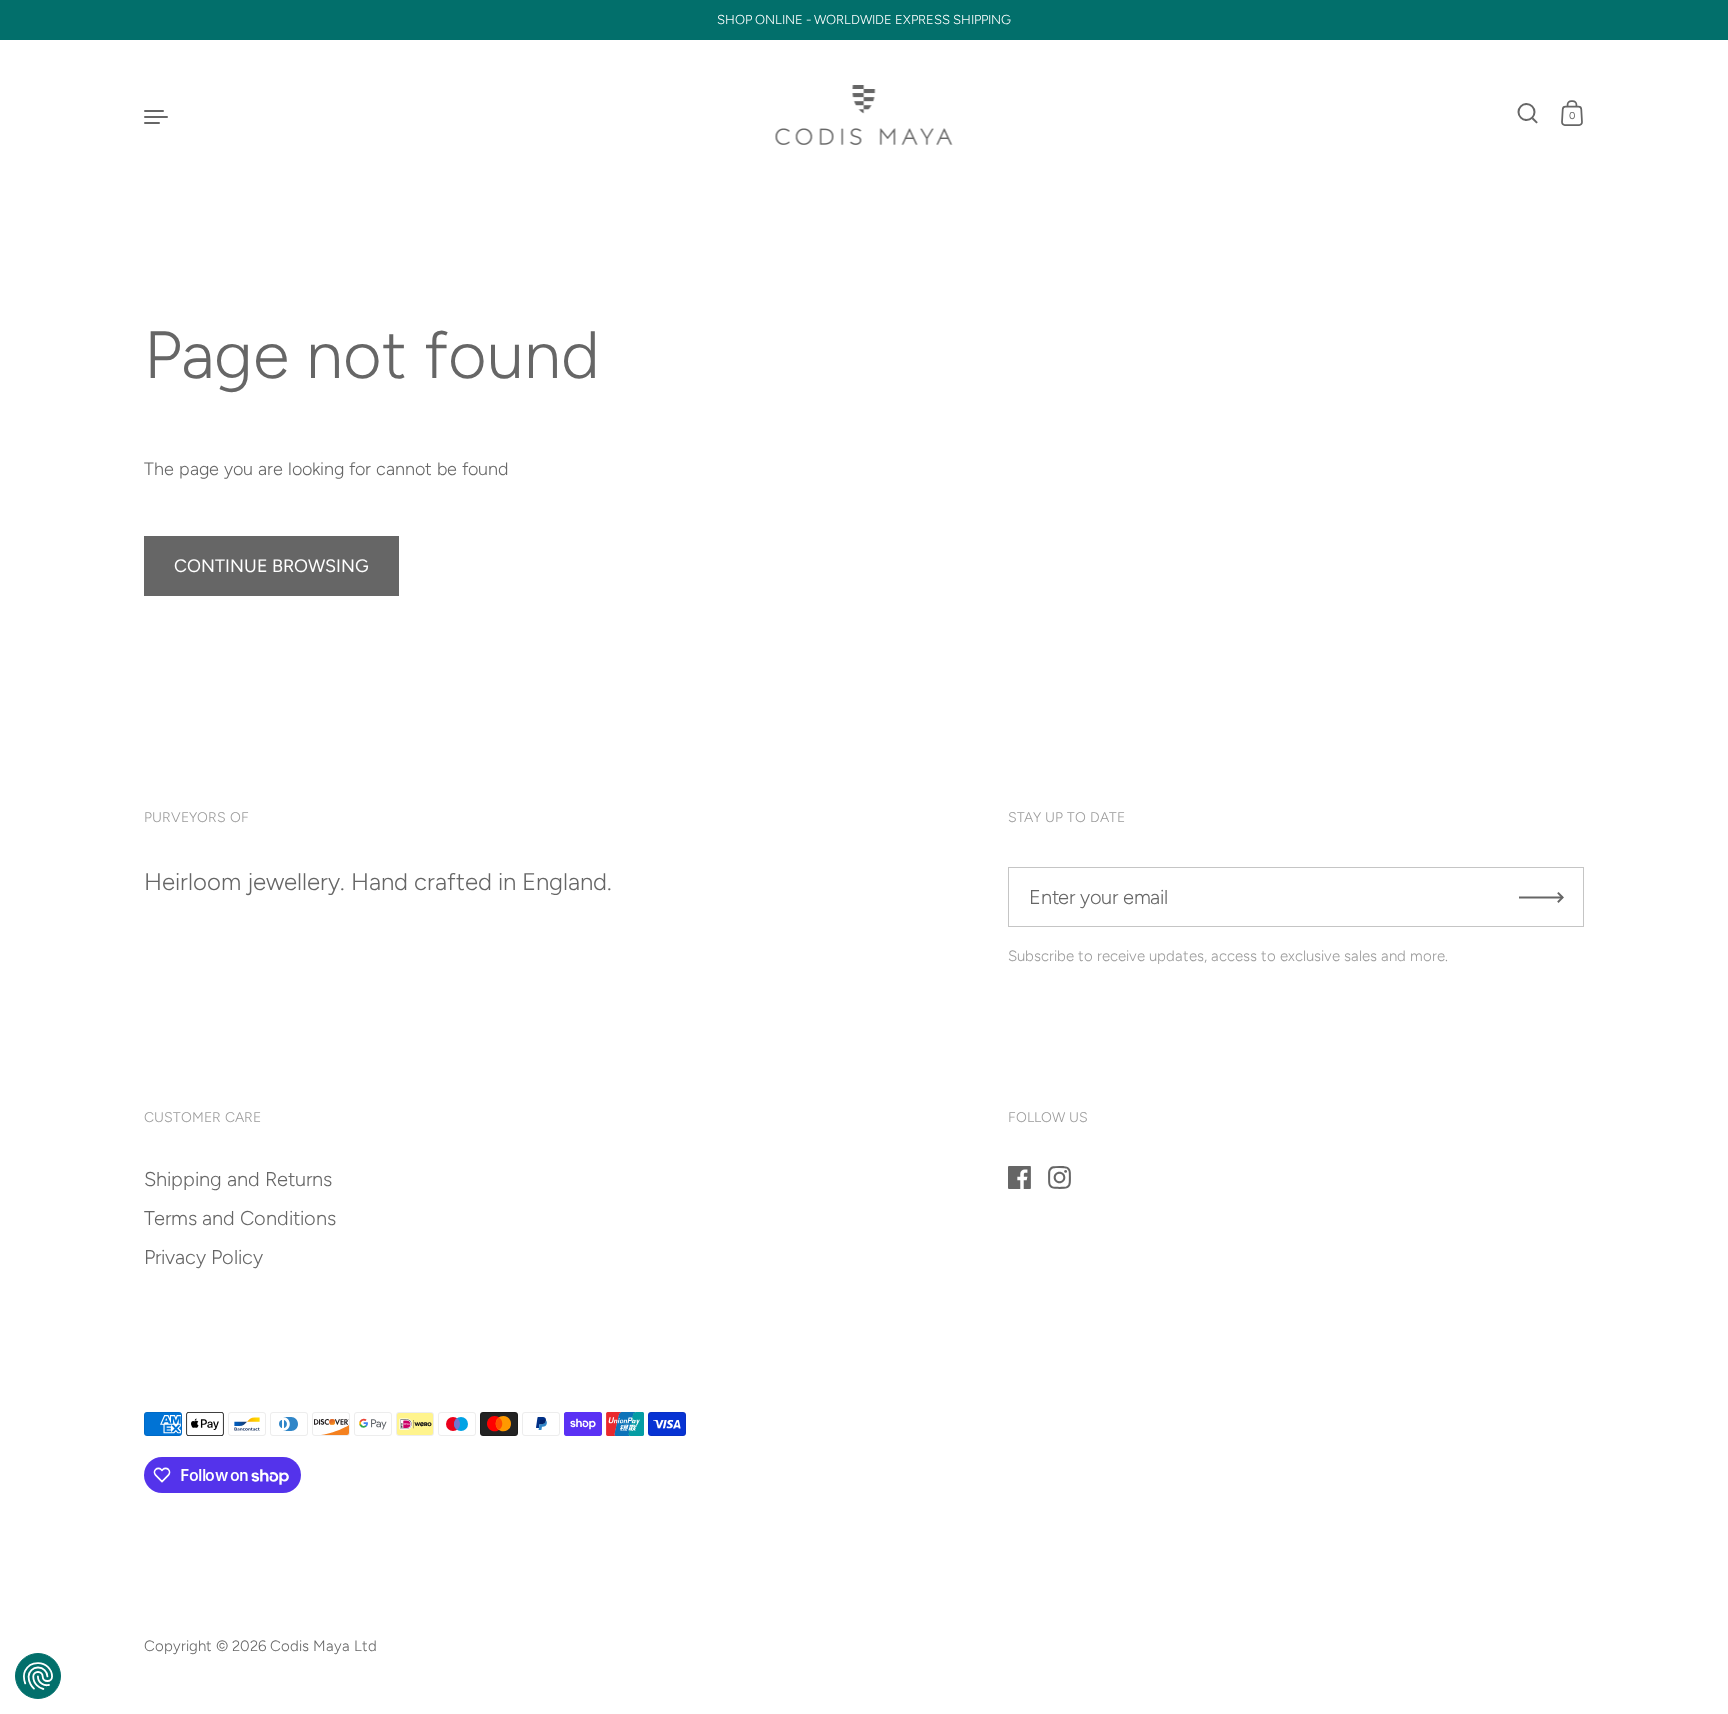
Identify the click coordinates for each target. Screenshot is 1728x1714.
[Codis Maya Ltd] (864, 115)
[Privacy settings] (38, 1676)
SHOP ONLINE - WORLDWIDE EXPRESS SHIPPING (864, 20)
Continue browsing (271, 566)
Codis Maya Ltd (323, 1646)
